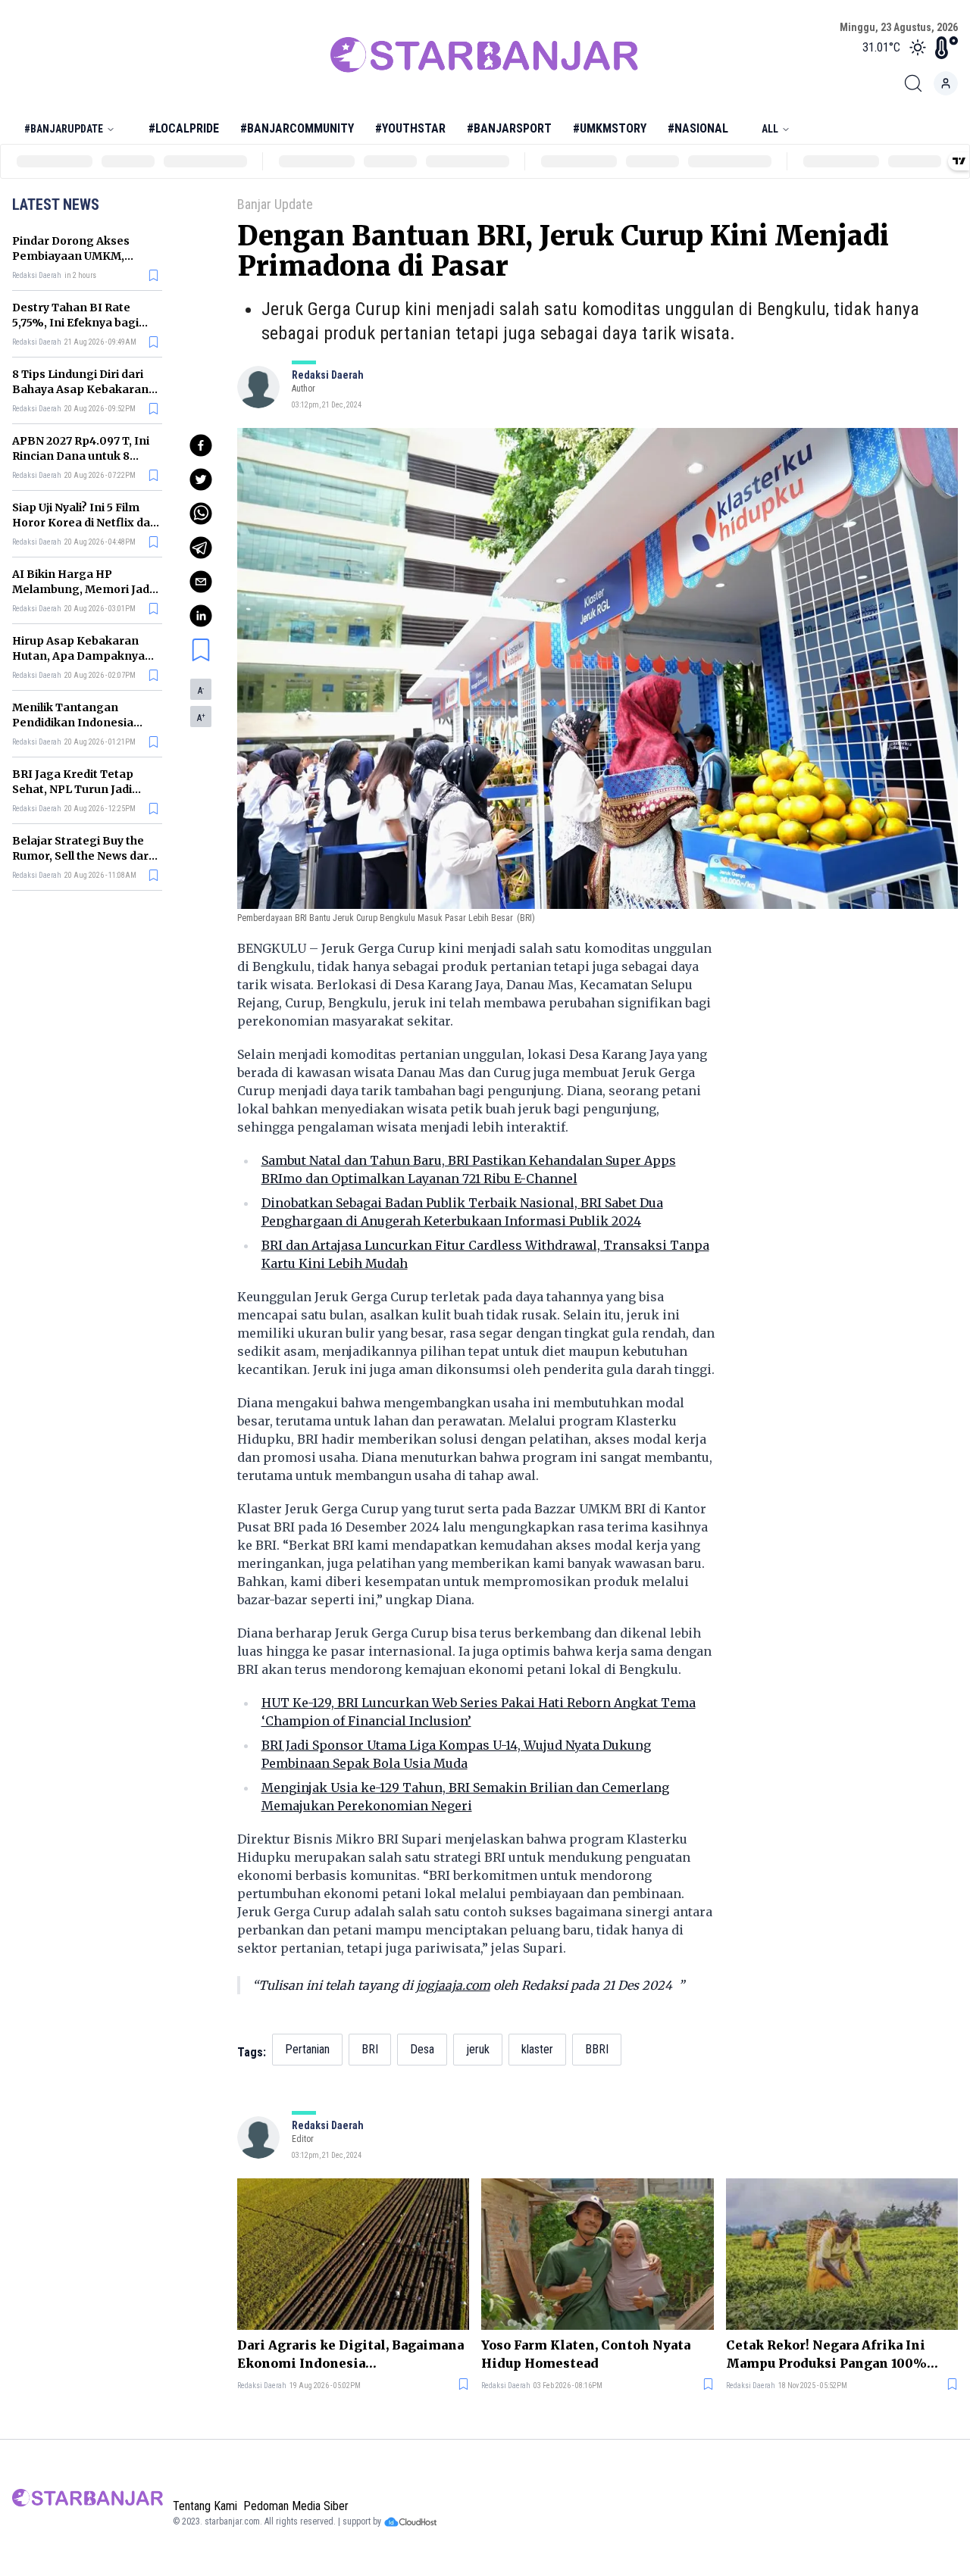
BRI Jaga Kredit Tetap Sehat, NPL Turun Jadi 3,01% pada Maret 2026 (77, 789)
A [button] (201, 691)
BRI (370, 2049)
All (770, 129)
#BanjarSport (509, 128)
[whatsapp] (201, 514)
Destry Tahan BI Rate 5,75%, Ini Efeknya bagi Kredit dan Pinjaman (75, 323)
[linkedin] (201, 616)
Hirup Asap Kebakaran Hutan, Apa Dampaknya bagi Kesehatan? (78, 656)
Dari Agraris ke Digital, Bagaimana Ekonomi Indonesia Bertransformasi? (350, 2355)
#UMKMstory (610, 128)
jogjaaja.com (453, 1985)
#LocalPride (184, 128)
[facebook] (201, 445)
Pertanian (307, 2049)
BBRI (597, 2049)
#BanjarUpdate (64, 129)
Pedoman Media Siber (296, 2506)
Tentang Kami (205, 2506)
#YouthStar (410, 128)
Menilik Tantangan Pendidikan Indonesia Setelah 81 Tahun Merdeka (85, 723)
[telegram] (201, 548)
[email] (201, 582)
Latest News (56, 205)
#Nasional (698, 128)
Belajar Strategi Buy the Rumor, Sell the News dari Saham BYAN (82, 856)
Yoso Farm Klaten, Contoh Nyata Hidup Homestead (586, 2354)
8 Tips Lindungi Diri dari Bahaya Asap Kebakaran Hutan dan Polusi (80, 389)
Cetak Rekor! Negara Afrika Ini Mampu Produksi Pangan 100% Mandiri (826, 2355)
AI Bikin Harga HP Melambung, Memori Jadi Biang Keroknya (82, 589)
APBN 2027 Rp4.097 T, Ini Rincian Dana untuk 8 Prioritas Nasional (81, 456)
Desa (422, 2049)
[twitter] (201, 479)
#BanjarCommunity (297, 128)
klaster (537, 2049)
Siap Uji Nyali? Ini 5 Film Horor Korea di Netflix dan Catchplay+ (85, 523)
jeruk (478, 2049)
